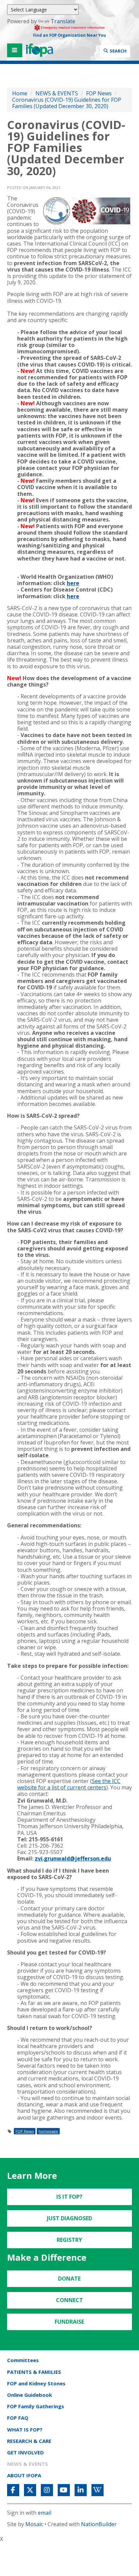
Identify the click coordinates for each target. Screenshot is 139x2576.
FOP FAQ (18, 2418)
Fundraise (69, 2322)
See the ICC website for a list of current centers (69, 1784)
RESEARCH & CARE (29, 2441)
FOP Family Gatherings (36, 2406)
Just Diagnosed (69, 2218)
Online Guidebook (30, 2395)
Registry (69, 2240)
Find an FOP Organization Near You (69, 35)
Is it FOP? (69, 2197)
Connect (69, 2300)
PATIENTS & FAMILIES (34, 2372)
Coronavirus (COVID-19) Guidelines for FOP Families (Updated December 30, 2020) (67, 103)
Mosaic (34, 2524)
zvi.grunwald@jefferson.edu (73, 1858)
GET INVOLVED (25, 2452)
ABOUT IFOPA (24, 2475)
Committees (23, 2360)
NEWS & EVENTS (57, 93)
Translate (63, 21)
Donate (69, 2279)
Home (20, 93)
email (45, 2513)
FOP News (99, 93)
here (73, 583)
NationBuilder (99, 2524)
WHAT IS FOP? (25, 2429)
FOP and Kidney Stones (36, 2383)
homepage (48, 2131)
